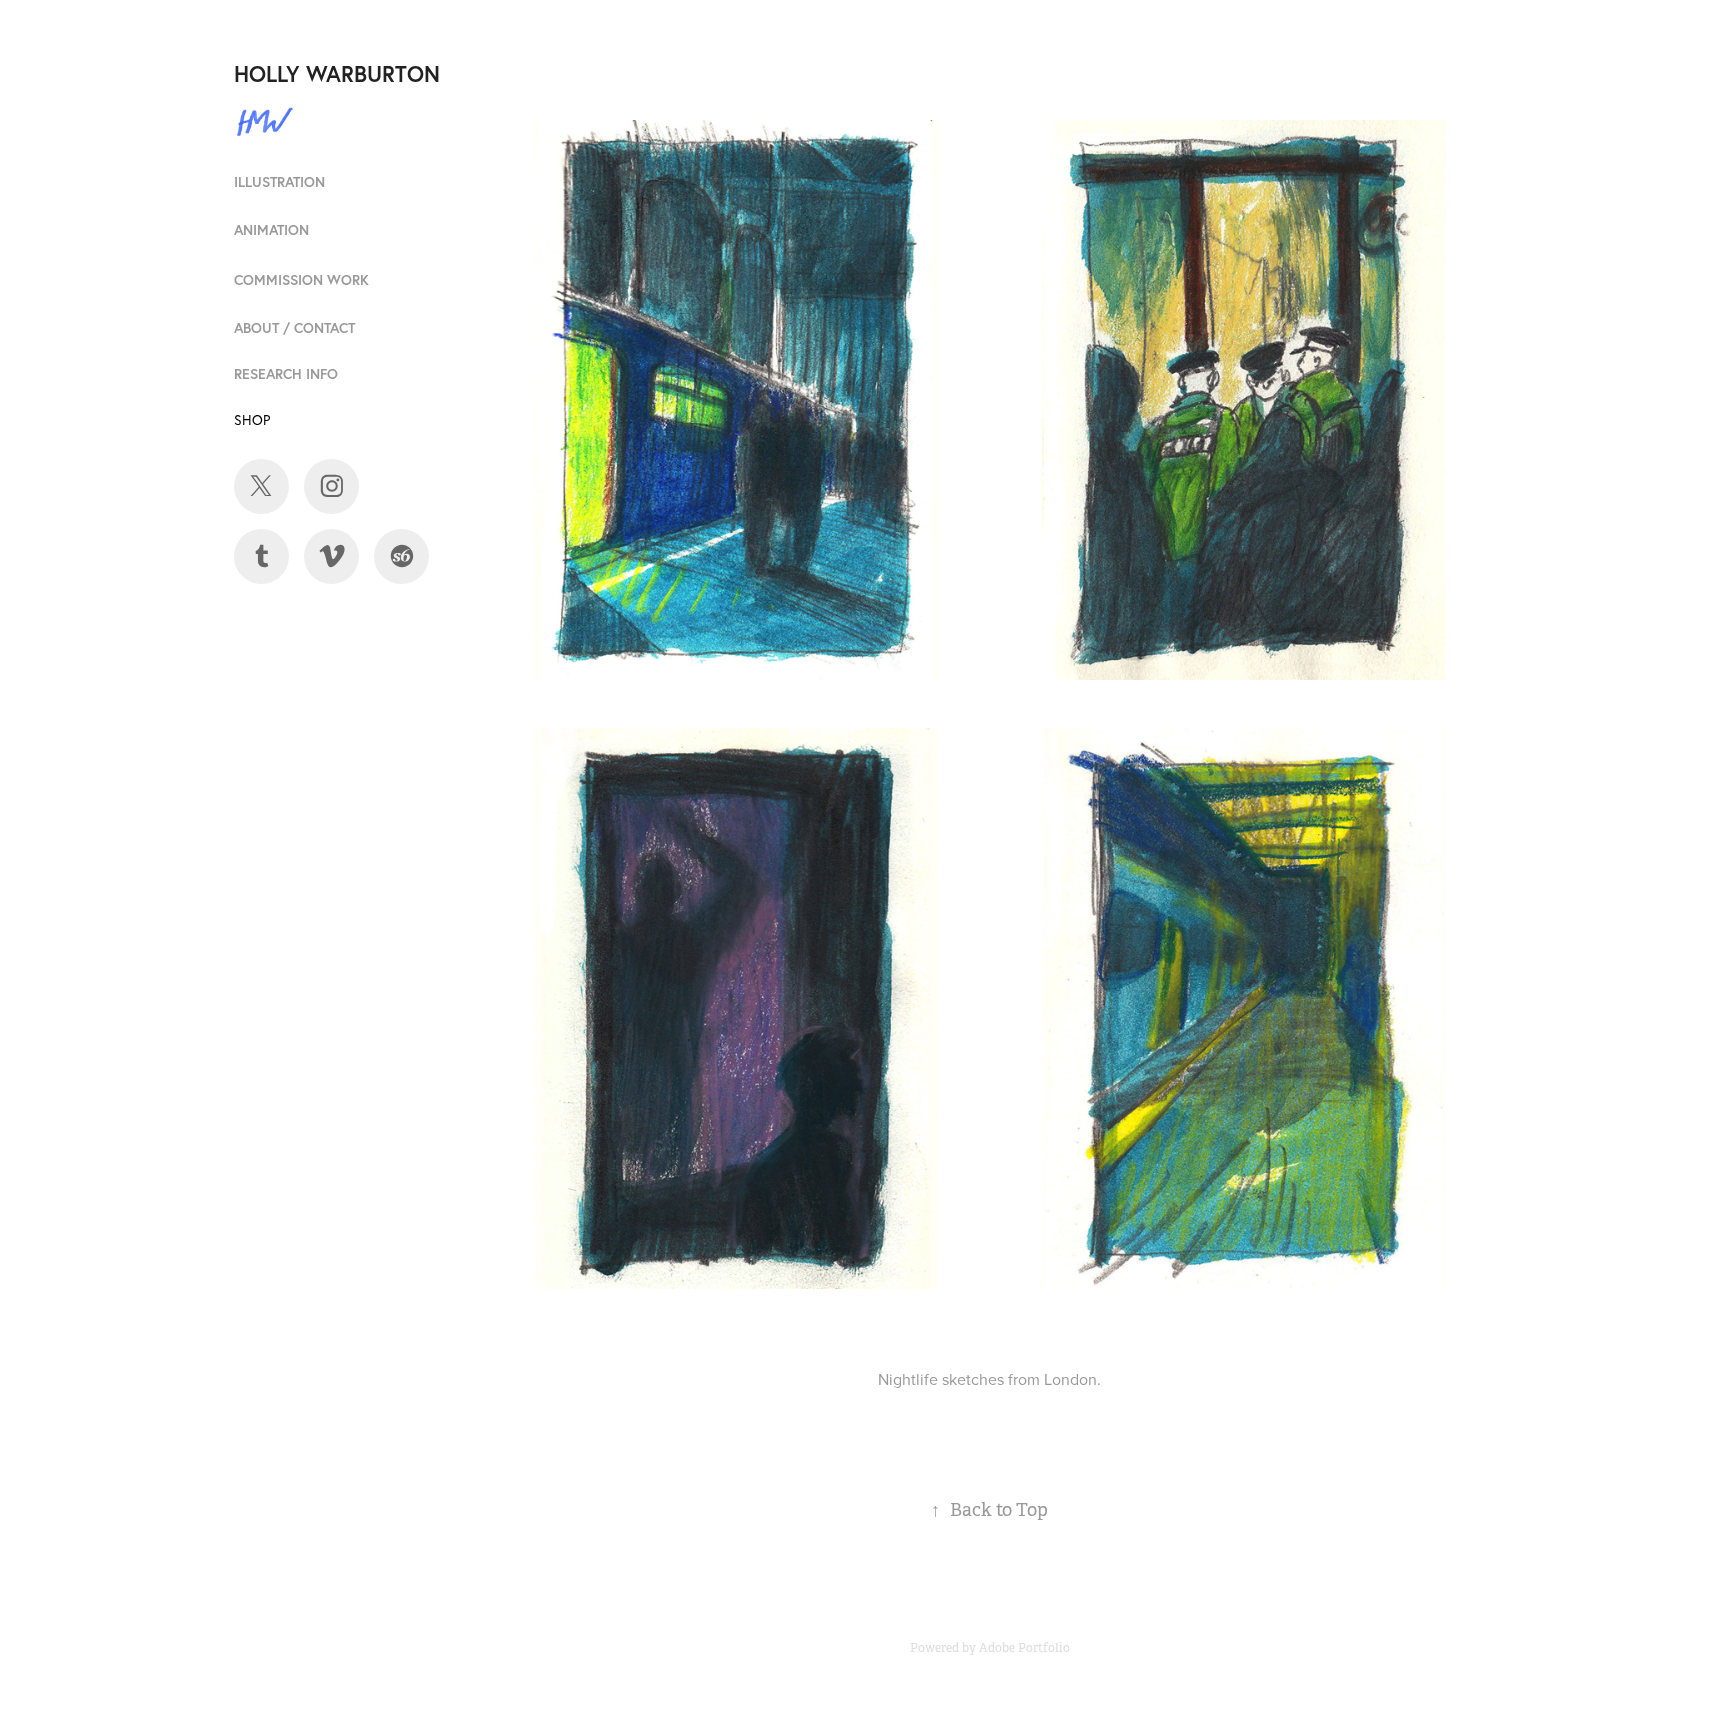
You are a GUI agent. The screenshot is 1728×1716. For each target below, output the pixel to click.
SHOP (252, 420)
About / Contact (294, 328)
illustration (279, 182)
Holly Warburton (337, 73)
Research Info (286, 374)
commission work (301, 280)
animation (271, 230)
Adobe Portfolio (1024, 1648)
